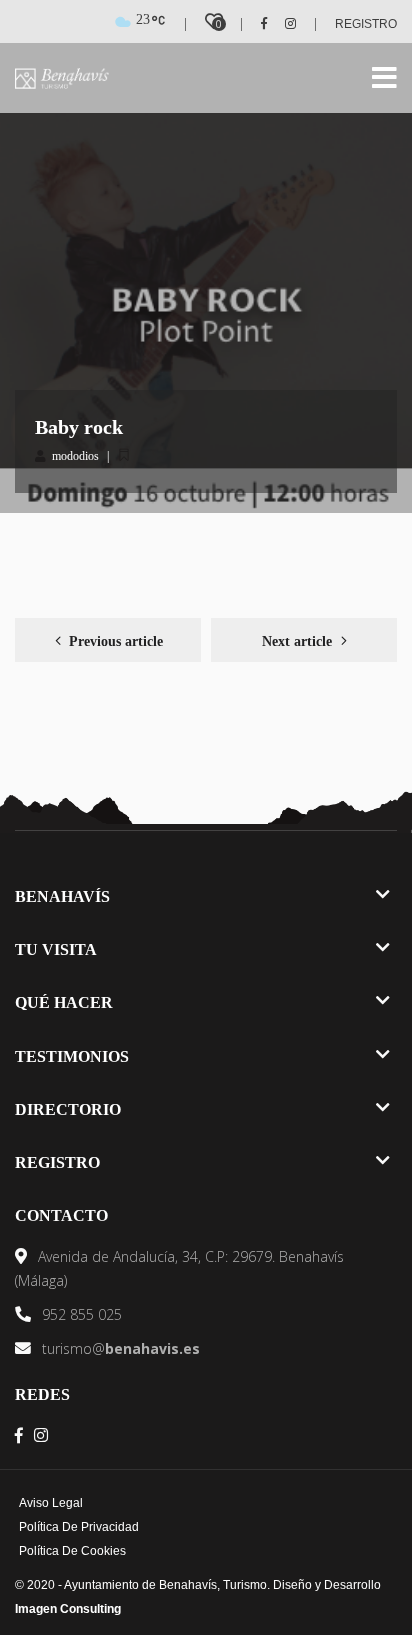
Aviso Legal (51, 1503)
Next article (297, 641)
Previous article (116, 641)
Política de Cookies (72, 1551)
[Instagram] (283, 24)
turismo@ (119, 1348)
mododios (75, 456)
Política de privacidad (79, 1527)
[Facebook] (257, 24)
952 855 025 (80, 1314)
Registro (366, 24)
